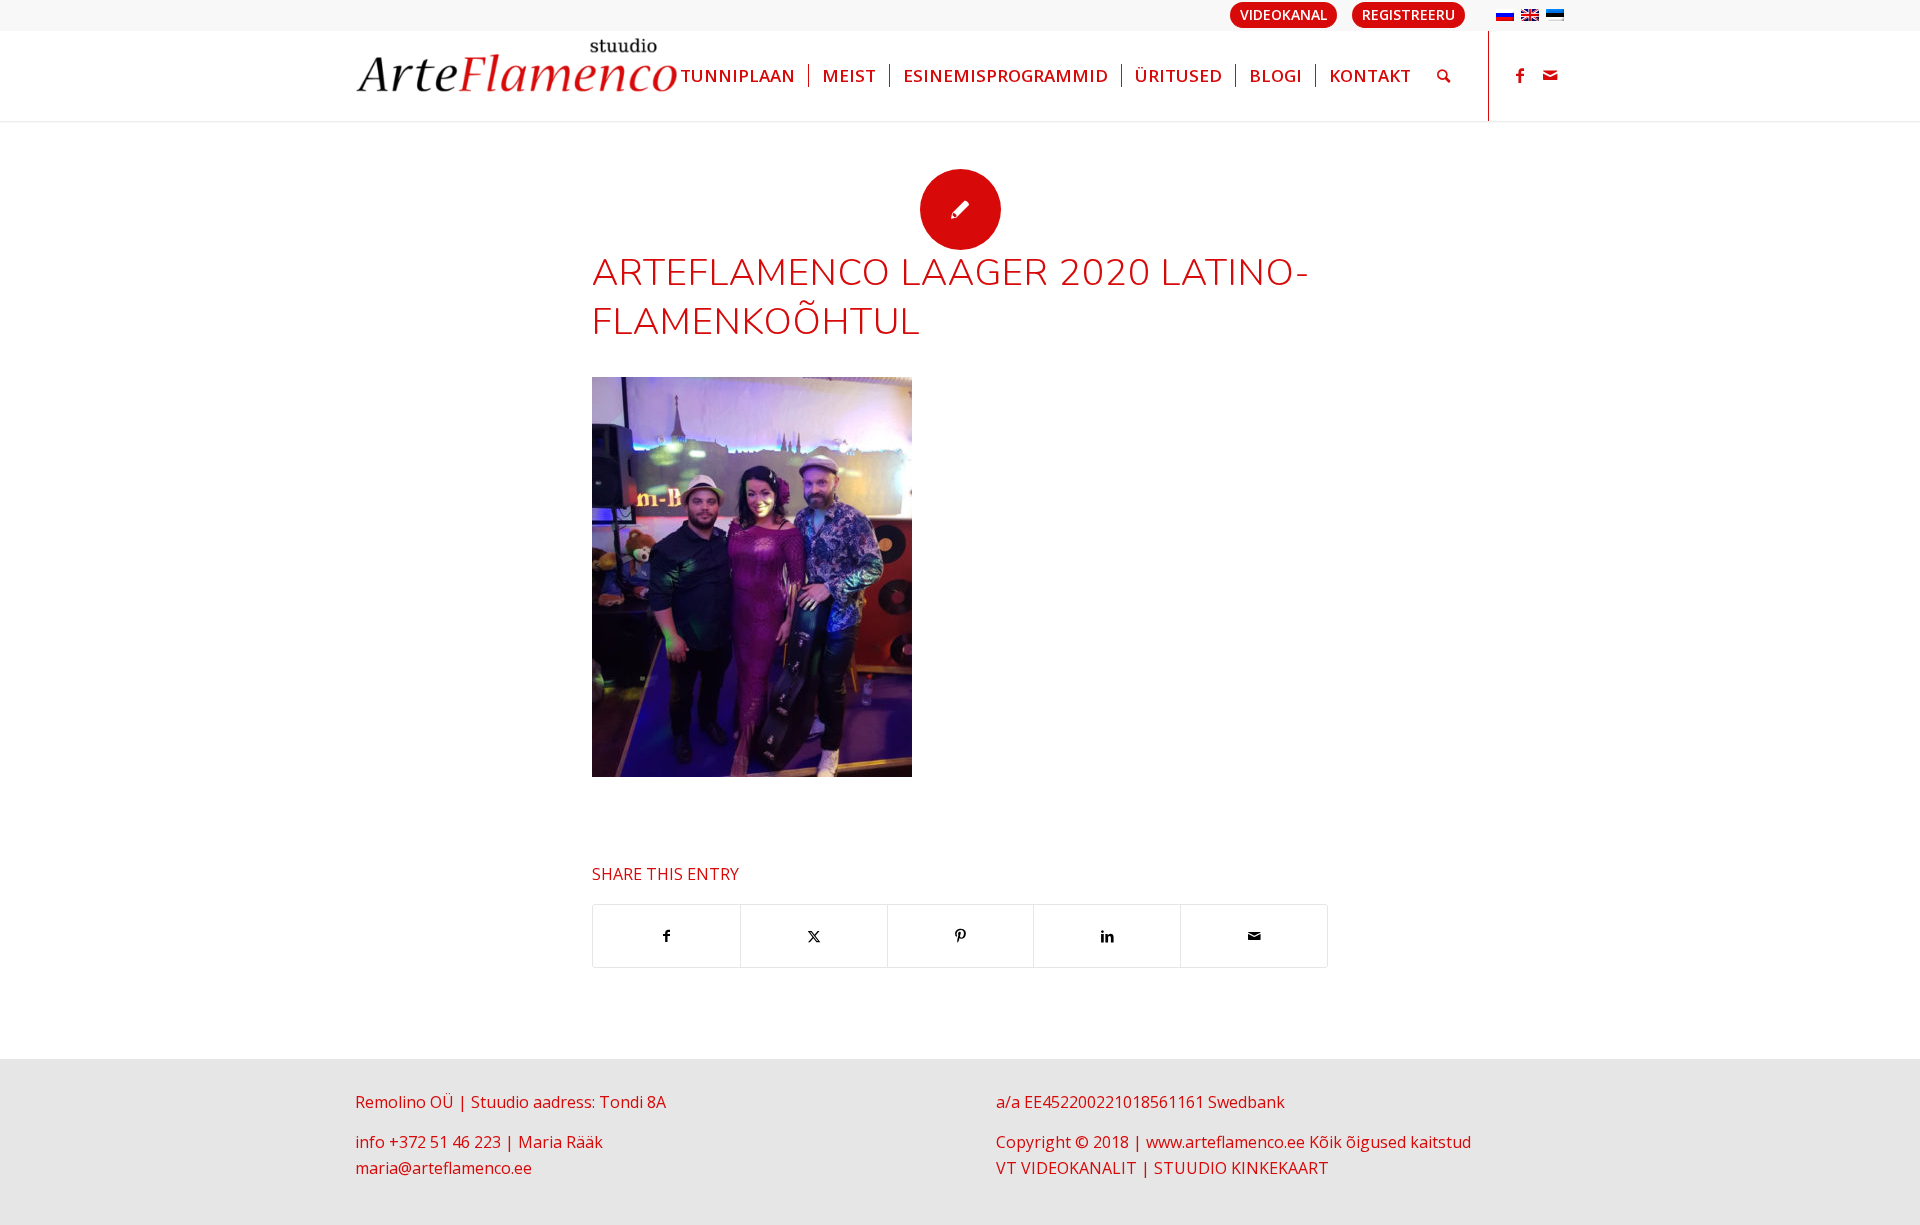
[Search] (1443, 76)
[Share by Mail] (1254, 936)
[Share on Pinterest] (961, 936)
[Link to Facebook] (1520, 75)
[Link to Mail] (1550, 75)
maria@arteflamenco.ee (443, 1168)
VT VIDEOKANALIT (1066, 1168)
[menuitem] (737, 76)
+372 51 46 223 (445, 1142)
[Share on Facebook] (666, 936)
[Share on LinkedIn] (1107, 936)
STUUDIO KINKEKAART (1241, 1168)
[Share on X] (814, 936)
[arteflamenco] (518, 76)
